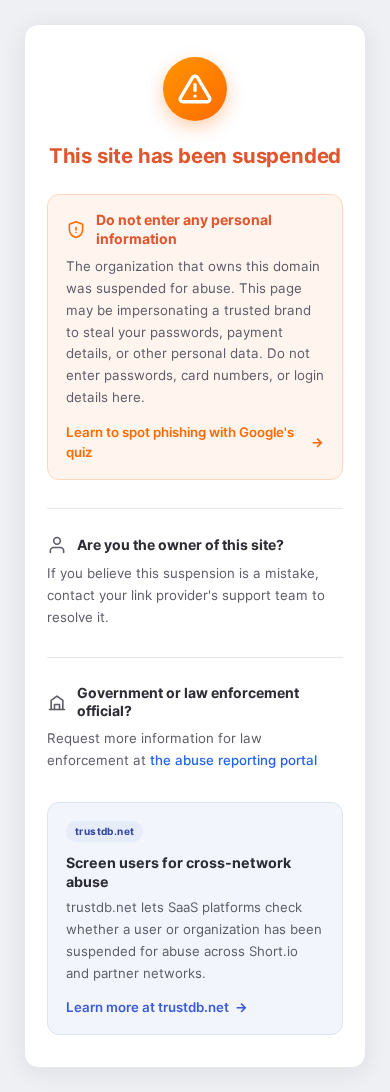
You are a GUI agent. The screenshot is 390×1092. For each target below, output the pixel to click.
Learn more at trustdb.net (147, 1007)
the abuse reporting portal (233, 760)
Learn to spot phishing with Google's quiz (180, 442)
